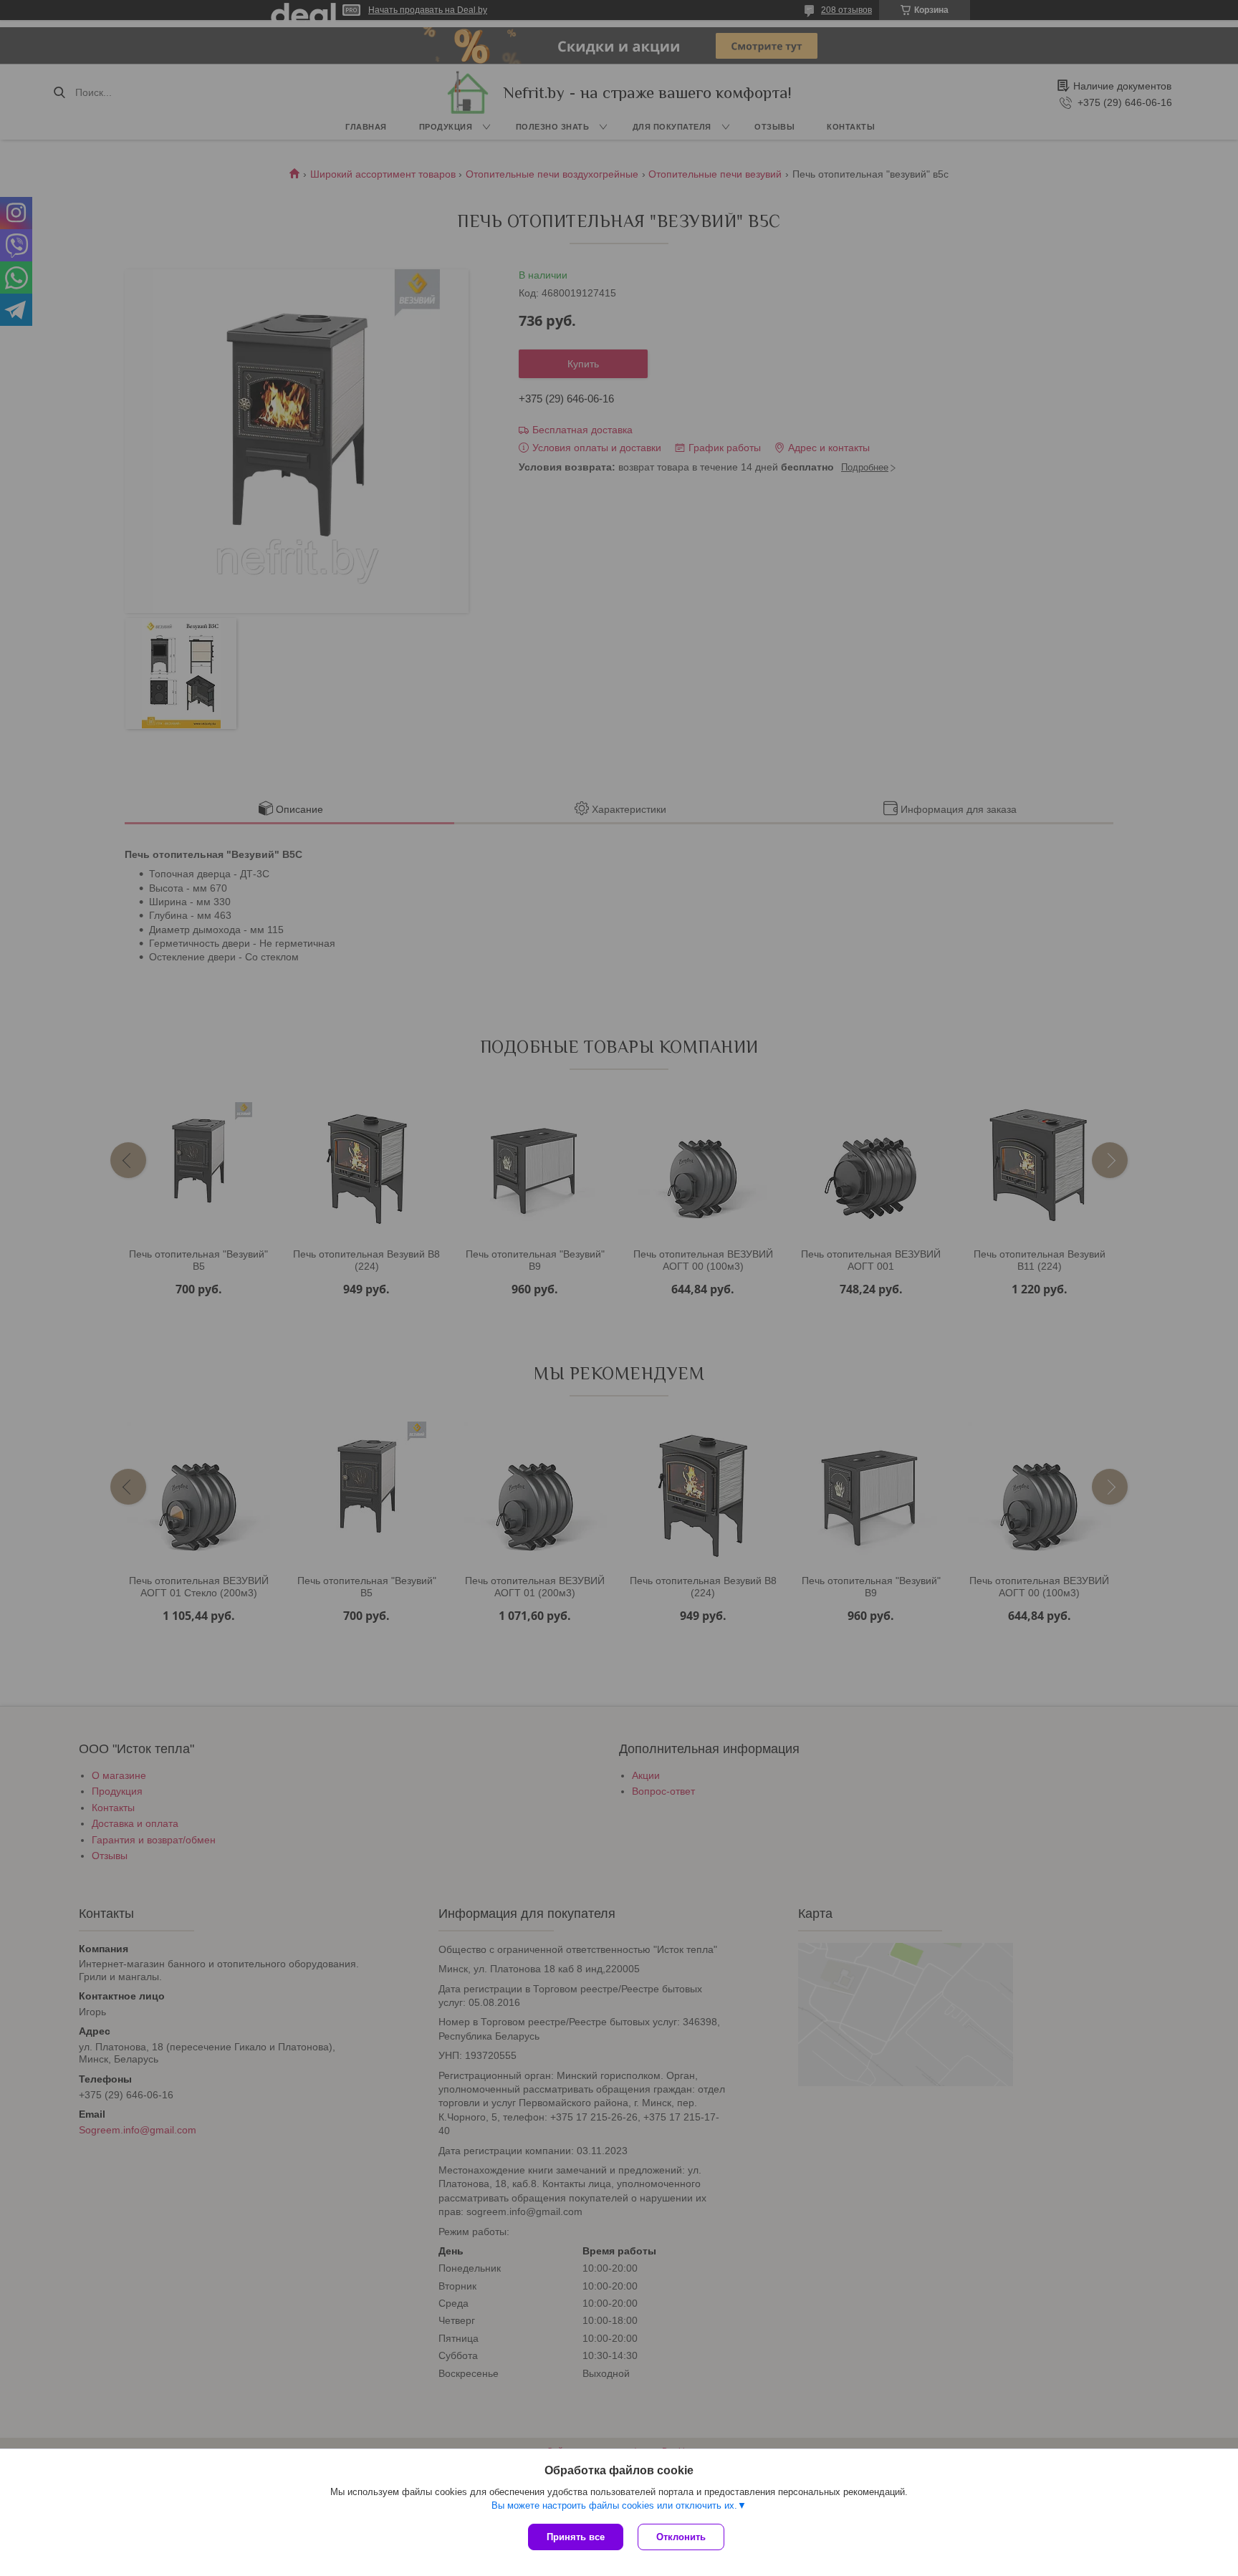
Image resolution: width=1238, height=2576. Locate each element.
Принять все (576, 2537)
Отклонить (681, 2537)
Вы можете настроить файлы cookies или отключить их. (614, 2505)
